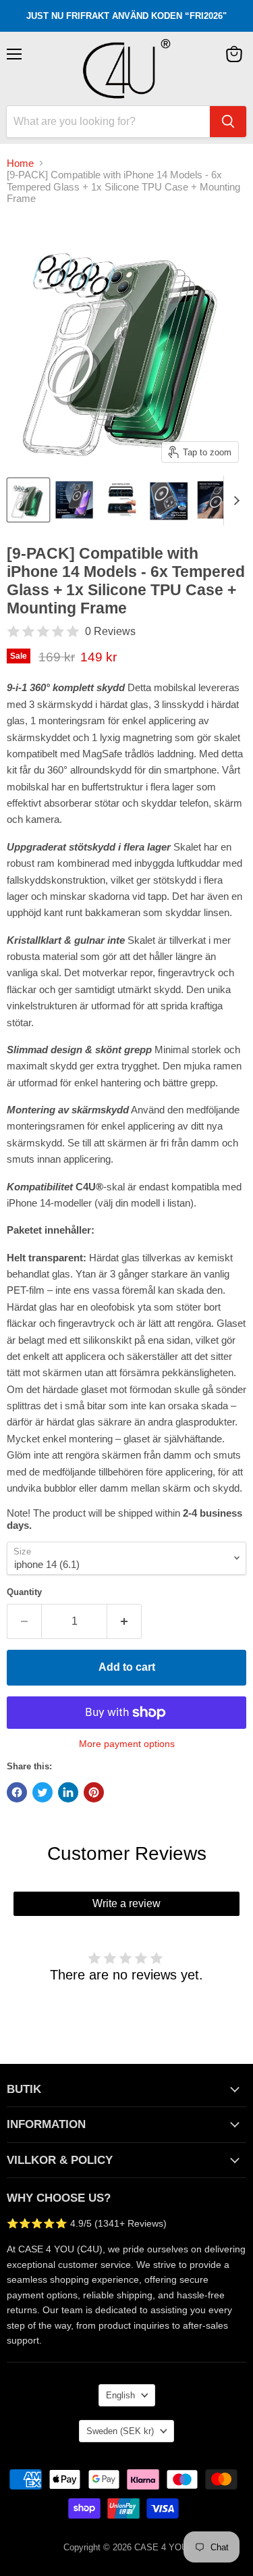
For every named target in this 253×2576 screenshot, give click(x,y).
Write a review (126, 1903)
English (120, 2395)
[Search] (228, 122)
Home (20, 163)
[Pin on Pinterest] (94, 1792)
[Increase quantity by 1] (124, 1621)
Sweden (120, 2431)
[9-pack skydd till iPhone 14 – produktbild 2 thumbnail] (76, 500)
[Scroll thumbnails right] (234, 501)
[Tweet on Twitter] (43, 1792)
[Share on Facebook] (17, 1792)
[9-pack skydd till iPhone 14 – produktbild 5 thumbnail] (219, 500)
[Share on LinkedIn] (68, 1792)
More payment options (127, 1744)
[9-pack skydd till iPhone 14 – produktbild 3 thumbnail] (123, 500)
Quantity (24, 1592)
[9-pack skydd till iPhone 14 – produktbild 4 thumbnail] (169, 500)
